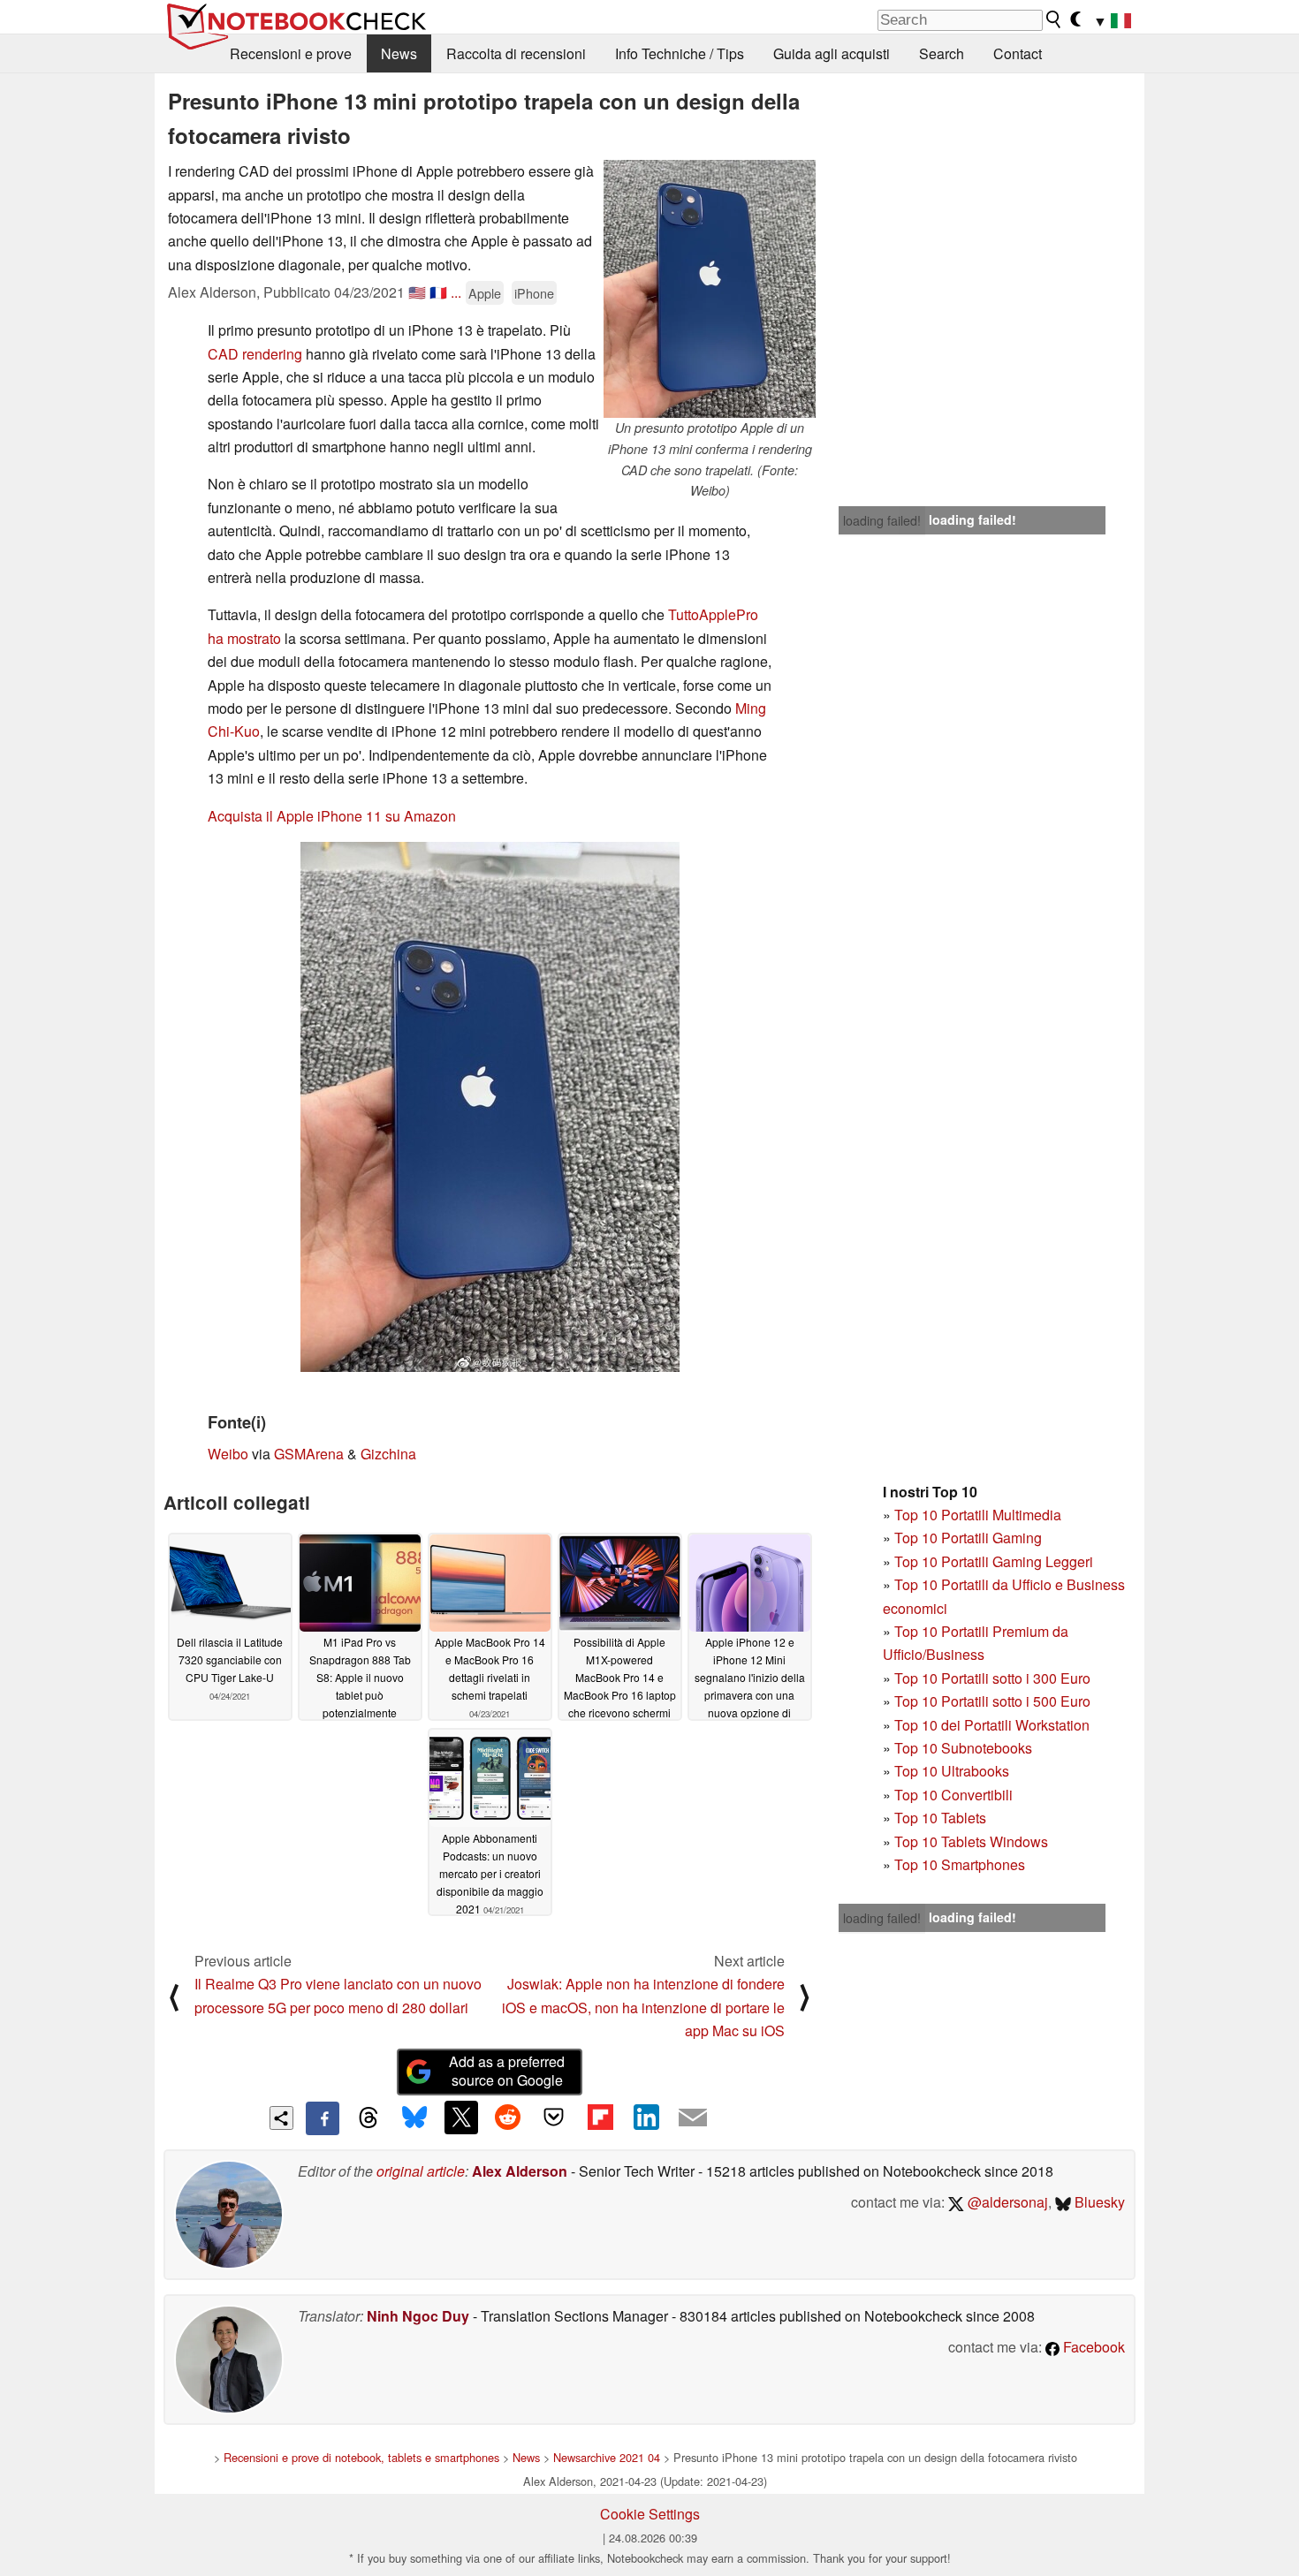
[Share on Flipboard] (600, 2118)
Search (942, 53)
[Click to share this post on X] (461, 2118)
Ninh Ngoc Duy (418, 2316)
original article (421, 2171)
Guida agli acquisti (832, 53)
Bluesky (1098, 2202)
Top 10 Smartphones (960, 1864)
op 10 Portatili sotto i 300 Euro (996, 1678)
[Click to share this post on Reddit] (507, 2118)
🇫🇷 (438, 292)
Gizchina (388, 1454)
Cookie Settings (650, 2514)
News (399, 53)
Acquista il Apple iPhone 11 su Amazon (332, 816)
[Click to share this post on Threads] (368, 2118)
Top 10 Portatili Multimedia (978, 1515)
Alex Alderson (520, 2171)
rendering (272, 354)
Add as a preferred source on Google (507, 2071)
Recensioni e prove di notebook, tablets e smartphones (361, 2457)
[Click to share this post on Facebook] (323, 2118)
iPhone (534, 293)
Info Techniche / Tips (680, 53)
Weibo (228, 1454)
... (456, 292)
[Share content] (281, 2118)
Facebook (1092, 2347)
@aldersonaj (1006, 2202)
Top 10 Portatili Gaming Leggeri (994, 1561)
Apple (485, 293)
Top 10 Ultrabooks (952, 1771)
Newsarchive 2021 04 (607, 2457)
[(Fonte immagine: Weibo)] (490, 1107)
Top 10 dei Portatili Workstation (992, 1725)
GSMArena (309, 1454)
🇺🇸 (417, 292)
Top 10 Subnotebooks (963, 1748)
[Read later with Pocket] (554, 2118)
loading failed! (882, 520)
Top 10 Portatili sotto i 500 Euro (992, 1701)
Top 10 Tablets (940, 1818)
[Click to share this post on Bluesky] (414, 2118)
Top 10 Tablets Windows (971, 1841)
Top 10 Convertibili (953, 1795)
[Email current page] (693, 2118)
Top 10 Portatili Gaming (968, 1538)
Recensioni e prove (291, 53)
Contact (1018, 53)
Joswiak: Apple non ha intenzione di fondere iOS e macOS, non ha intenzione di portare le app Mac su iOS (643, 2007)
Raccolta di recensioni (516, 53)
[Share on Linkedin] (646, 2118)
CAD (223, 354)
